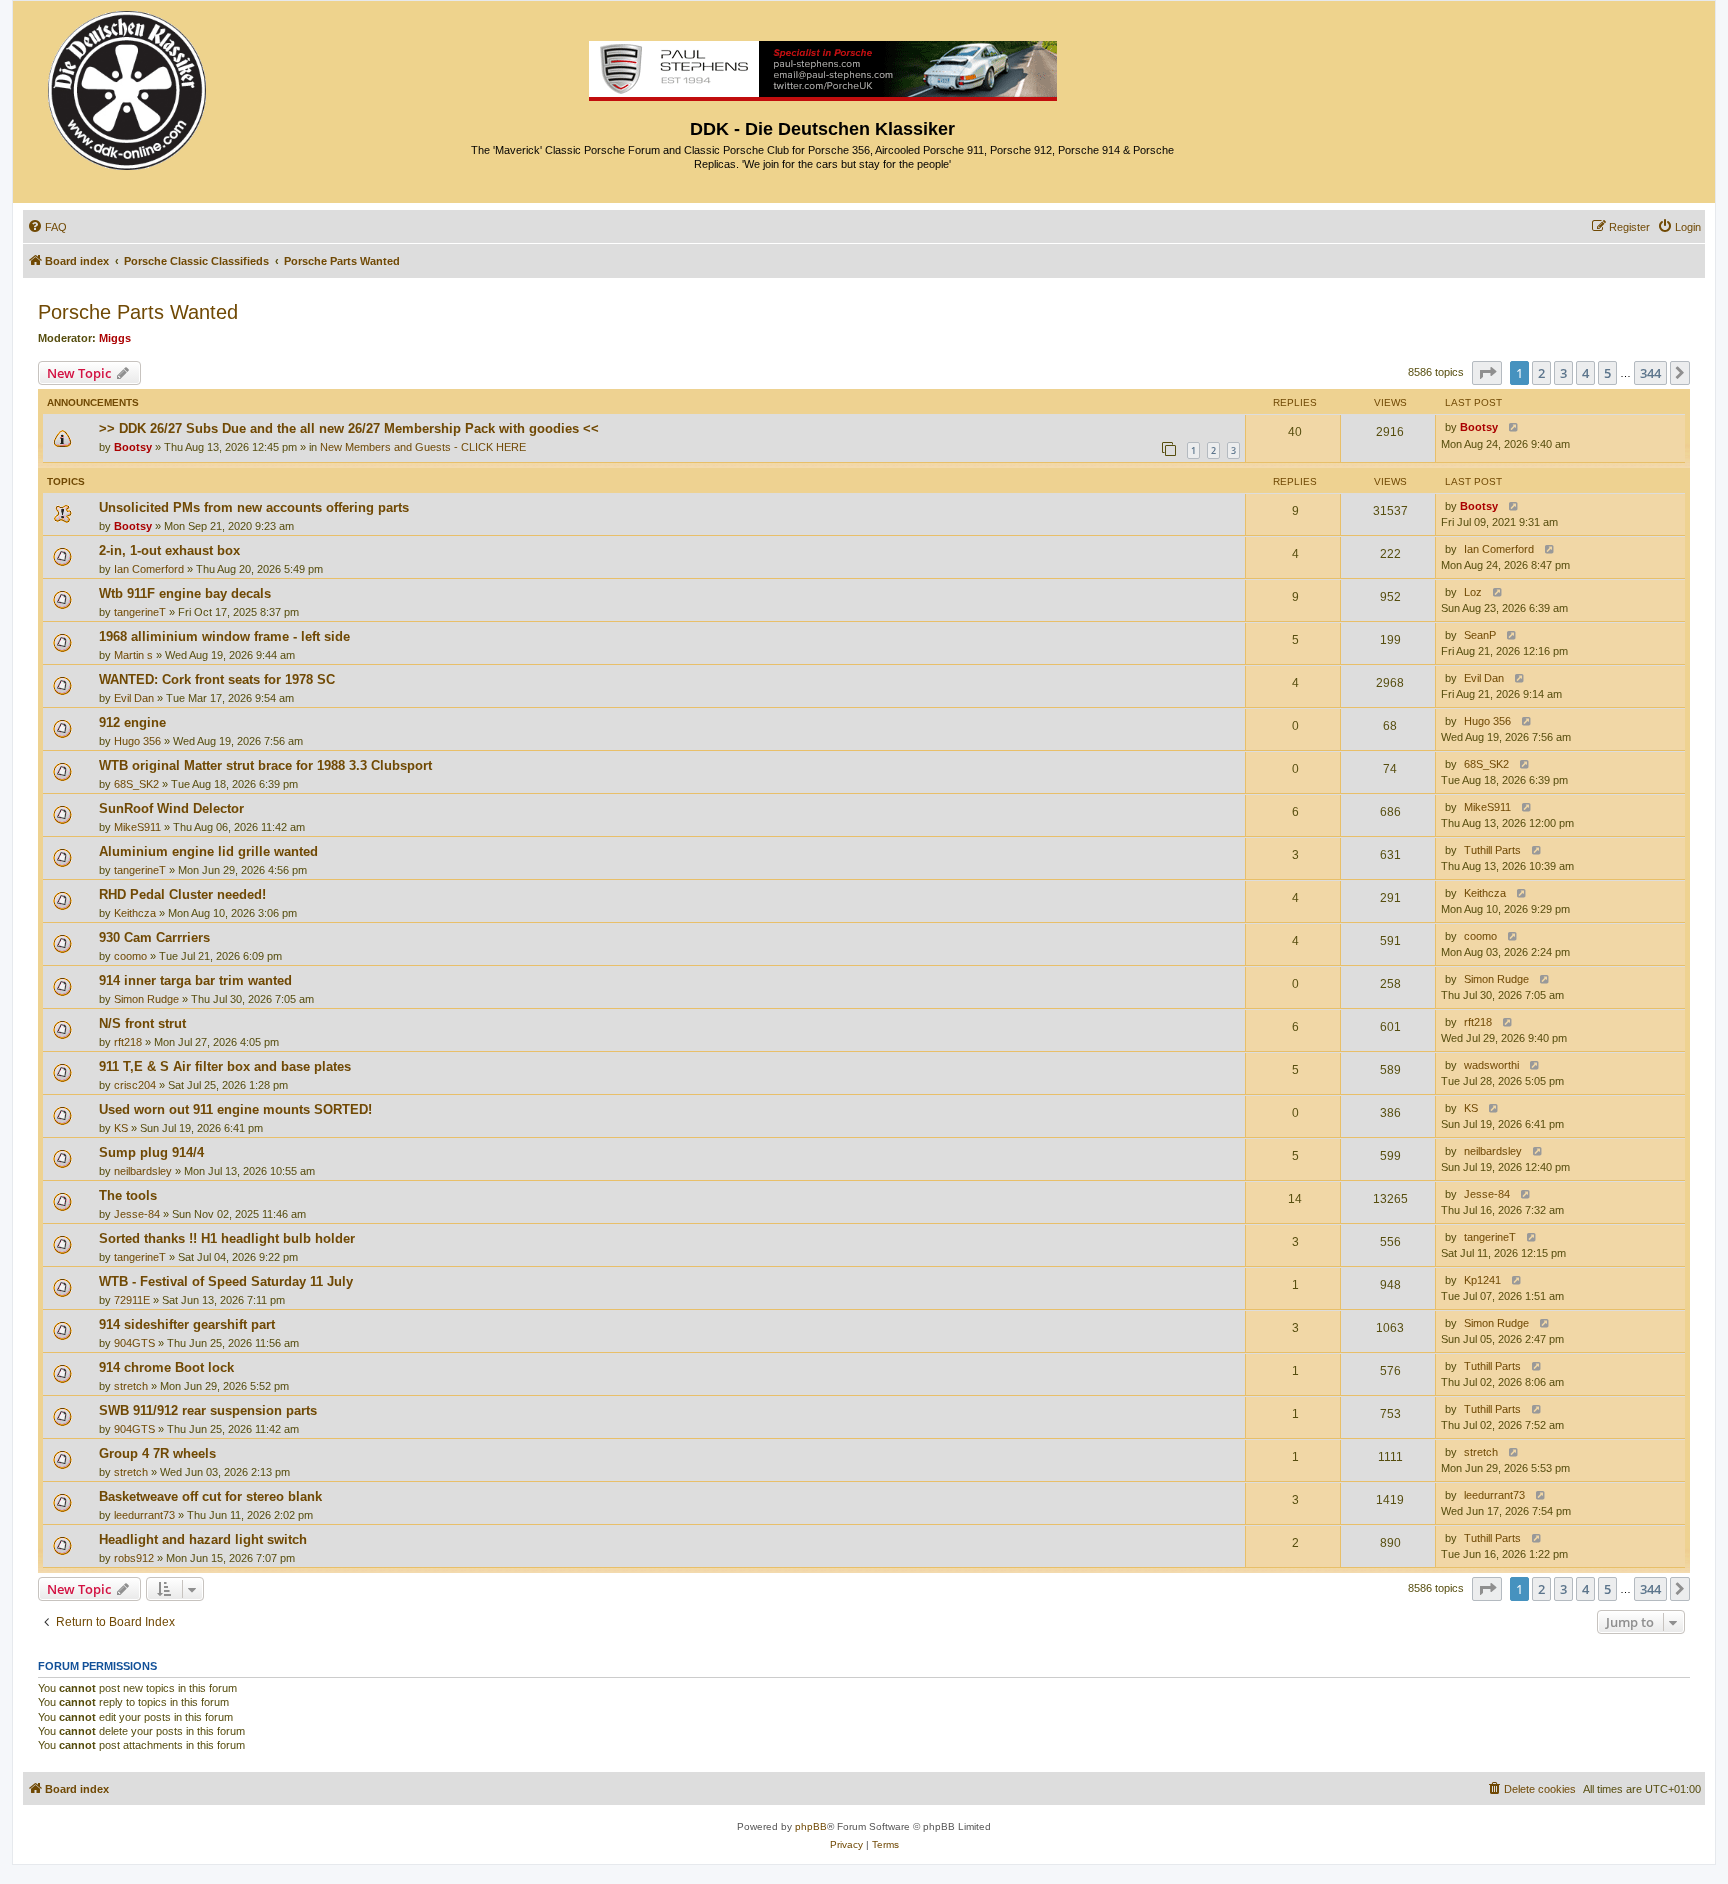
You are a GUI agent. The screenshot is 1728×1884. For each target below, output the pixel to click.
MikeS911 (137, 827)
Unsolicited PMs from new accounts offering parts (254, 507)
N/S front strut (142, 1023)
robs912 (134, 1558)
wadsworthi (1491, 1065)
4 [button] (1585, 373)
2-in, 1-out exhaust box (169, 550)
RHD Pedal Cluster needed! (182, 894)
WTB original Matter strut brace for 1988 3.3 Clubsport (265, 765)
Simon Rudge (146, 999)
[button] (1487, 373)
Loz (1473, 592)
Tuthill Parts (1492, 850)
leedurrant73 (144, 1515)
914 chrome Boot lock (166, 1367)
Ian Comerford (149, 569)
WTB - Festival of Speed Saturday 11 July (226, 1281)
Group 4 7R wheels (157, 1453)
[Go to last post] (1509, 427)
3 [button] (1563, 373)
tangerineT (140, 612)
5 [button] (1607, 373)
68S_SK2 (136, 784)
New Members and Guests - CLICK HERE (423, 447)
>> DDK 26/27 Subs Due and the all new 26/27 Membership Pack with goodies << (349, 428)
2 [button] (1541, 373)
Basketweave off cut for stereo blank (210, 1496)
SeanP (1480, 635)
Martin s (133, 655)
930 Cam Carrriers (154, 937)
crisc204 (135, 1085)
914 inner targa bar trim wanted (195, 980)
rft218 (128, 1042)
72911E (132, 1300)
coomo (130, 956)
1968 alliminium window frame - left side (224, 636)
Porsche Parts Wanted (138, 312)
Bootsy (133, 447)
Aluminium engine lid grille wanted (208, 851)
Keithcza (135, 913)
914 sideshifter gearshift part (187, 1324)
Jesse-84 (137, 1214)
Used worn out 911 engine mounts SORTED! (235, 1109)
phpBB (811, 1826)
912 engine (132, 722)
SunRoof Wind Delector (171, 808)
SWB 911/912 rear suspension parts (208, 1410)
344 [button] (1650, 373)
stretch (131, 1386)
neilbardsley (143, 1171)
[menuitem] (47, 227)
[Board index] (128, 85)
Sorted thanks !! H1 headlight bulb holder (227, 1238)
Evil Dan (134, 698)
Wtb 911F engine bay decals (185, 593)
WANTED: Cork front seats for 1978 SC (217, 679)
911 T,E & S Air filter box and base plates (225, 1066)
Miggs (115, 338)
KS (121, 1128)
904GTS (134, 1343)
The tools (128, 1195)
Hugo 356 (137, 741)
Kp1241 (1482, 1280)
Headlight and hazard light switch (203, 1539)
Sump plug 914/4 (151, 1152)
